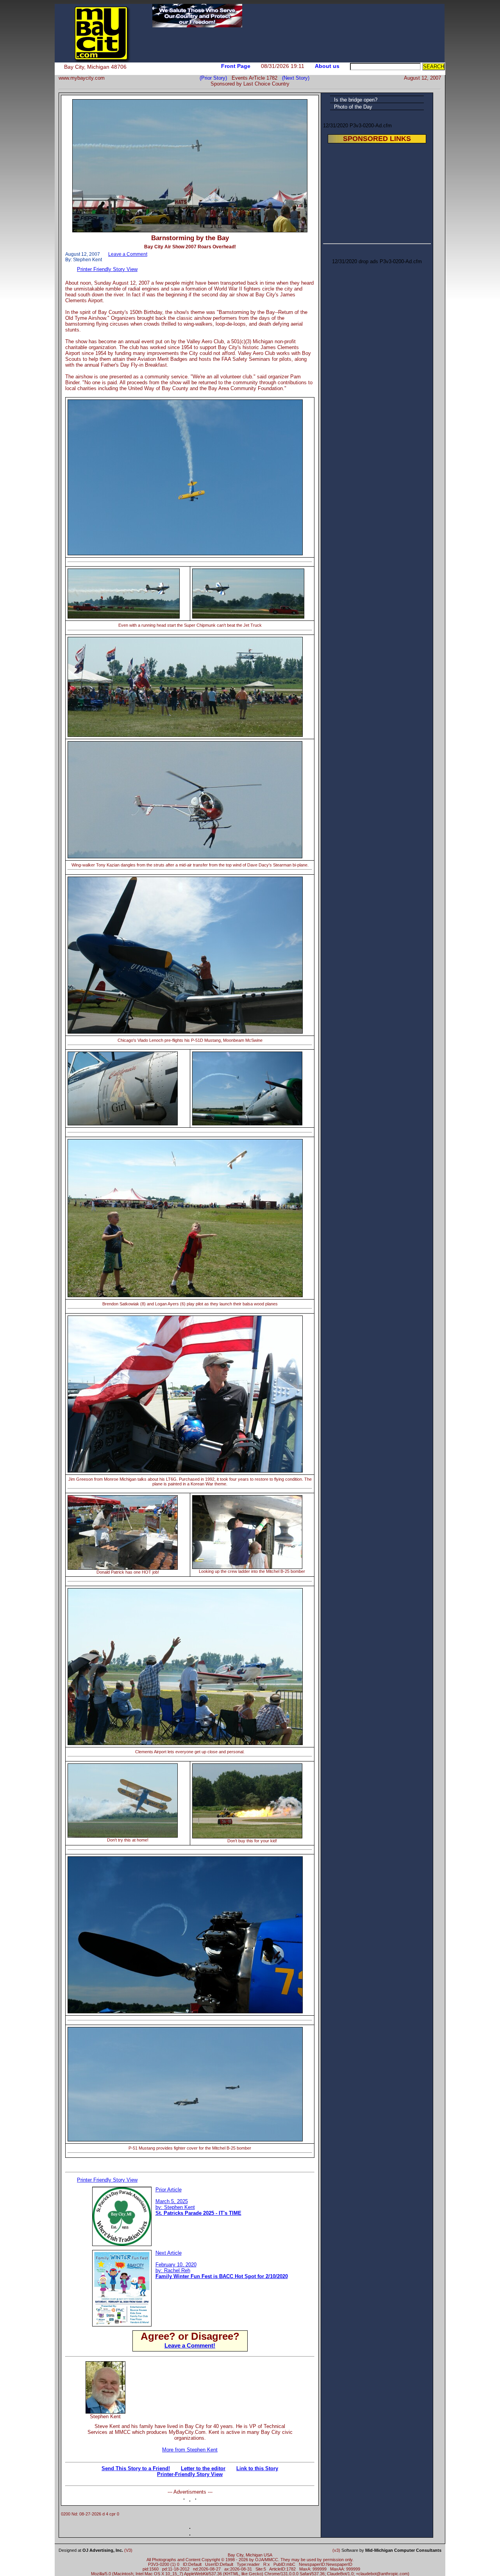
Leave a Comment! (190, 2345)
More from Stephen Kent (190, 2450)
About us (327, 66)
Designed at (91, 2550)
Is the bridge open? (356, 100)
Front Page (236, 66)
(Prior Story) (216, 78)
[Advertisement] (221, 2373)
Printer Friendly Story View (107, 269)
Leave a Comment (128, 254)
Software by (391, 2550)
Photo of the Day (353, 107)
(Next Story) (294, 78)
